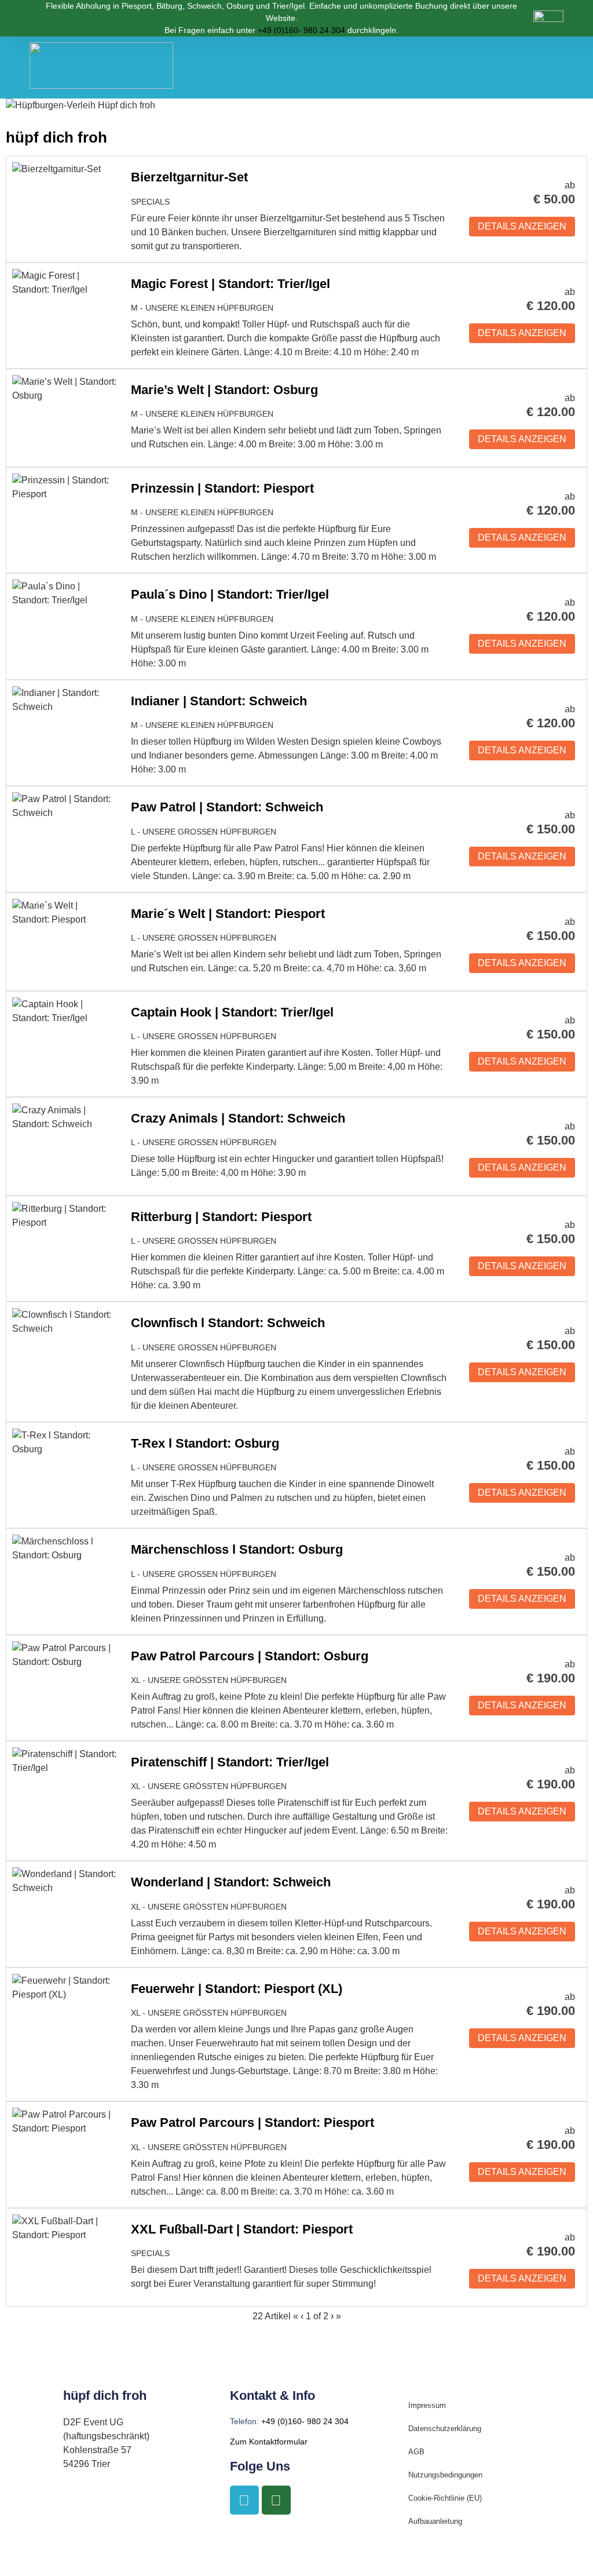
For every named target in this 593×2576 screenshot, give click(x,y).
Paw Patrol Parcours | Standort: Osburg (250, 1656)
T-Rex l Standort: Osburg (205, 1443)
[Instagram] (276, 2500)
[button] (541, 68)
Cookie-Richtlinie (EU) (445, 2498)
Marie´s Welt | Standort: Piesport (228, 914)
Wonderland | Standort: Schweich (231, 1882)
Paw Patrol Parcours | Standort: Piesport (252, 2123)
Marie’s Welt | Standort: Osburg (224, 390)
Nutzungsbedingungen (445, 2475)
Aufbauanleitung (435, 2521)
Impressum (427, 2405)
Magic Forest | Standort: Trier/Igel (230, 284)
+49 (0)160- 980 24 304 (301, 30)
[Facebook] (244, 2500)
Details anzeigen (522, 226)
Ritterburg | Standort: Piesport (221, 1217)
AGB (416, 2452)
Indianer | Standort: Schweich (219, 701)
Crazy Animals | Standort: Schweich (238, 1118)
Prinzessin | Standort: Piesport (222, 488)
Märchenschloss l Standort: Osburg (237, 1549)
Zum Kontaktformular (269, 2442)
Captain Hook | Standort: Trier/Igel (232, 1012)
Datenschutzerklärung (445, 2429)
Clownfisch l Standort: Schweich (228, 1323)
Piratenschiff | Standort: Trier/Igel (230, 1762)
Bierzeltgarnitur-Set (189, 177)
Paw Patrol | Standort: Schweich (227, 807)
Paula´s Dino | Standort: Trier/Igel (230, 594)
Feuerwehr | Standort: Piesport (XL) (237, 1989)
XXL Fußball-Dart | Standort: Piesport (242, 2229)
